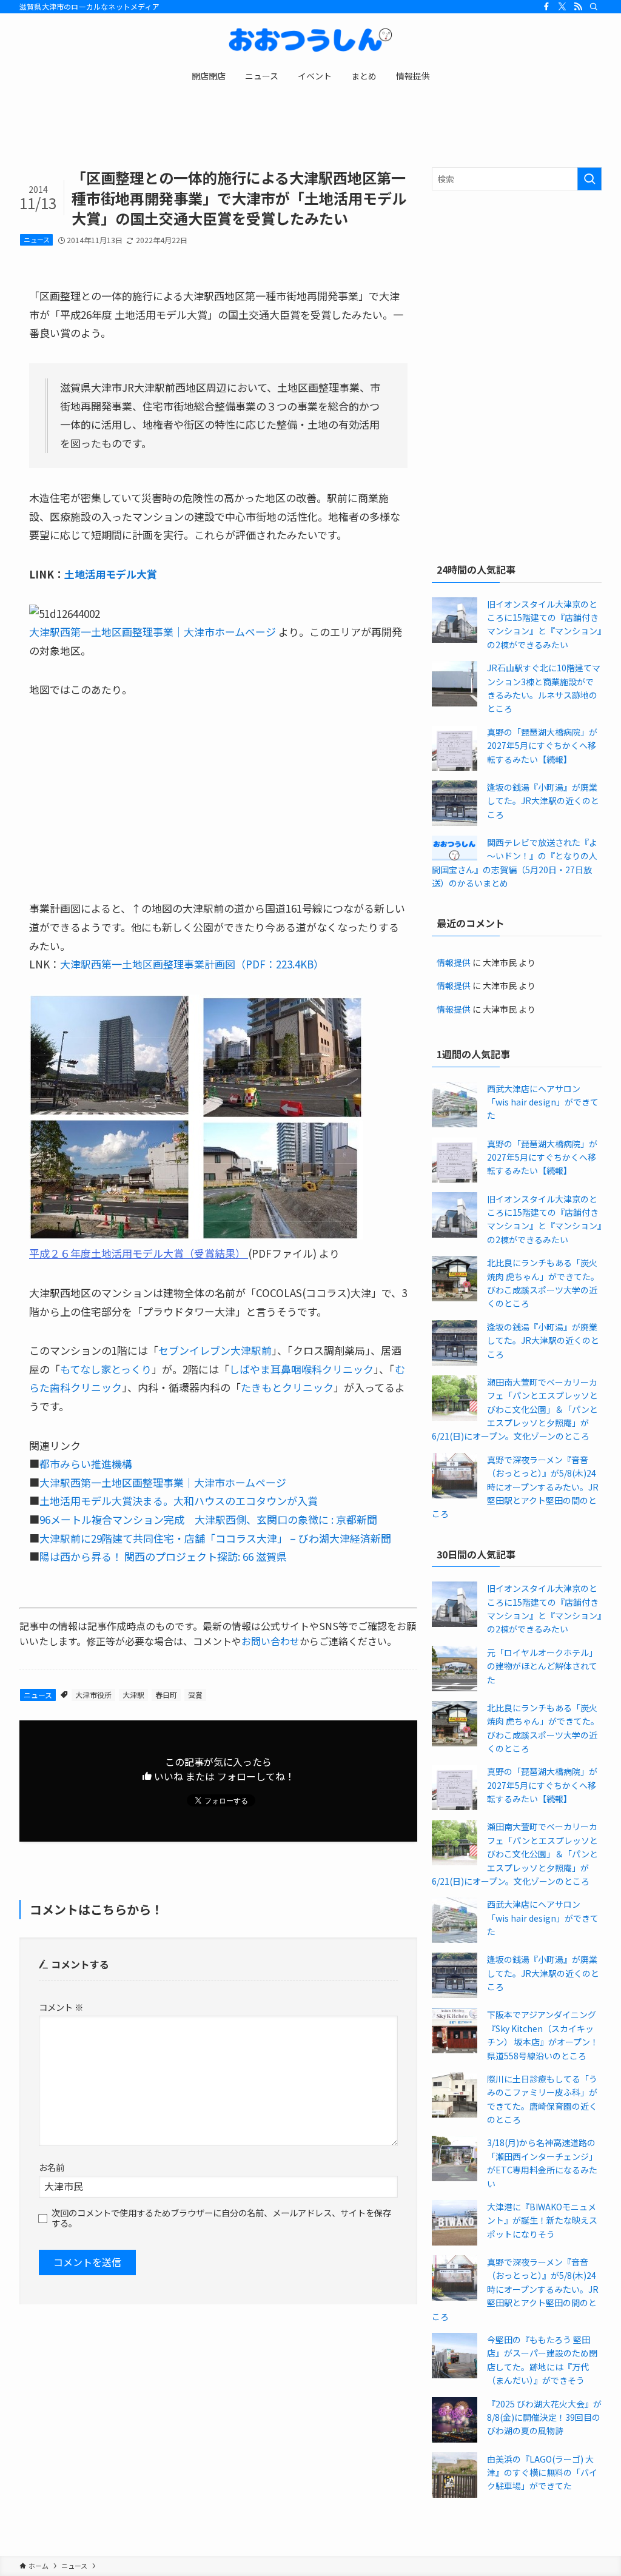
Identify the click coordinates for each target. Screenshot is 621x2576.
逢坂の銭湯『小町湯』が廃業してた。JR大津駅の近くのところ (543, 801)
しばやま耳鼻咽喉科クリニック (301, 1369)
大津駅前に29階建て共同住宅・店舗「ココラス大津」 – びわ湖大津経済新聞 (215, 1538)
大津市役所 (93, 1695)
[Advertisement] (517, 287)
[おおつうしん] (310, 40)
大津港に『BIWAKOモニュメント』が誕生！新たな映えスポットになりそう (542, 2220)
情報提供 (454, 962)
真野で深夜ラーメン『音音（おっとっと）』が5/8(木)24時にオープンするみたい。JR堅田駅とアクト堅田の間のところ (515, 1487)
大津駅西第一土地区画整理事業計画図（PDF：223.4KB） (192, 964)
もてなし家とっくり (106, 1369)
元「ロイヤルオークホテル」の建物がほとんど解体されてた (542, 1666)
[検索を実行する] (589, 179)
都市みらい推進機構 (86, 1464)
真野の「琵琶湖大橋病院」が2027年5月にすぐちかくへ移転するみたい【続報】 (542, 746)
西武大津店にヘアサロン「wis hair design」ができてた (543, 1102)
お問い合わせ (270, 1641)
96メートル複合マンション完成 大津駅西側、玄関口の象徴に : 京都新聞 (208, 1519)
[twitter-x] (562, 7)
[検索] (594, 7)
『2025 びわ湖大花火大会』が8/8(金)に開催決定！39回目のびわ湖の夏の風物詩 (544, 2417)
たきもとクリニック (287, 1387)
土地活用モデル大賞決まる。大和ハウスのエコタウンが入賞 (179, 1501)
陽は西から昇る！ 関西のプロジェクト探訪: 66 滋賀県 (163, 1556)
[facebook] (546, 7)
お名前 (52, 2167)
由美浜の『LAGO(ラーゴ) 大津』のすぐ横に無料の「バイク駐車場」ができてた (542, 2473)
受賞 (195, 1695)
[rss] (578, 7)
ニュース (37, 240)
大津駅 (133, 1695)
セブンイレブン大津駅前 (215, 1350)
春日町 (166, 1695)
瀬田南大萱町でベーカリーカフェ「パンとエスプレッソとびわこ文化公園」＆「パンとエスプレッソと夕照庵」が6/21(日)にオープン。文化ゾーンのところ (515, 1409)
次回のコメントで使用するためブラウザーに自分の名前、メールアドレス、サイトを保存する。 (221, 2218)
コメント (61, 2007)
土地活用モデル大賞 (111, 574)
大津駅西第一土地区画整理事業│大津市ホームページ (153, 632)
